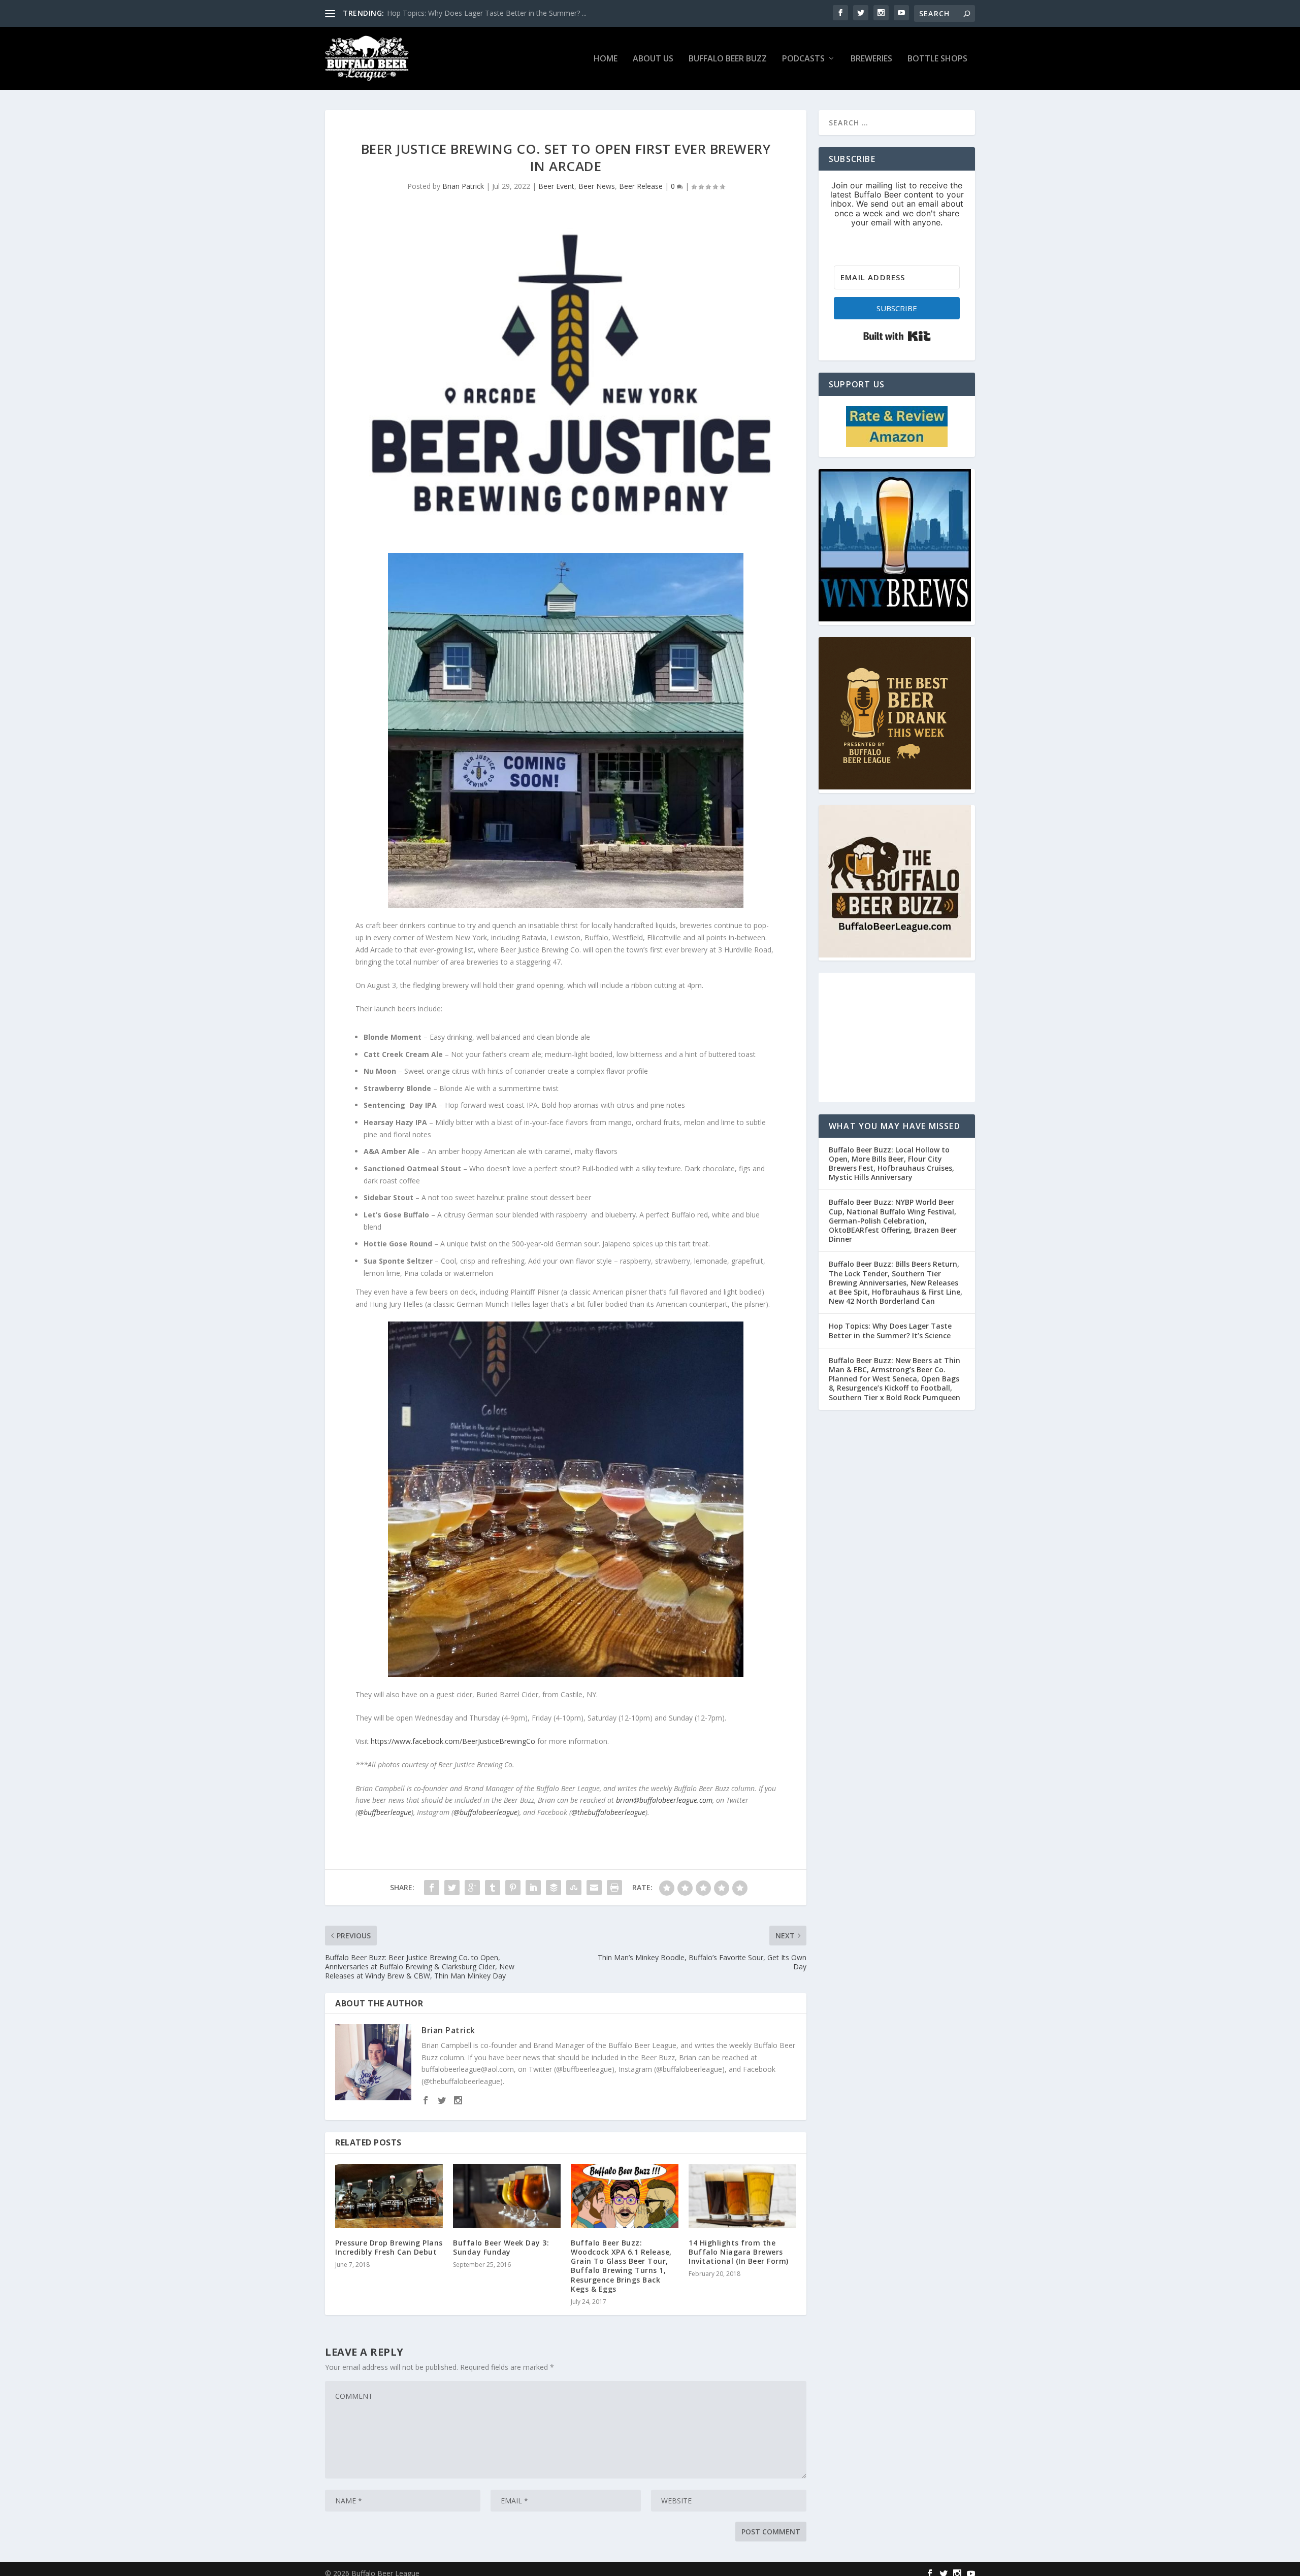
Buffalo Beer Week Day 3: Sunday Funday (501, 2247)
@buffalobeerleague (485, 1812)
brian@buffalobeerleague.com (664, 1800)
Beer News (597, 186)
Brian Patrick (463, 186)
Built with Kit (897, 336)
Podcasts (803, 59)
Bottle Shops (937, 59)
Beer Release (641, 186)
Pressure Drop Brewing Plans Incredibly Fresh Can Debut (389, 2247)
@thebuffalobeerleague (608, 1812)
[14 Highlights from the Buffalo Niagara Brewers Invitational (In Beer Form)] (742, 2196)
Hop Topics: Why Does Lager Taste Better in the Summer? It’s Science (890, 1330)
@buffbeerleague (384, 1812)
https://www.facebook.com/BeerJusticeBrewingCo (453, 1741)
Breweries (871, 59)
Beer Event (556, 186)
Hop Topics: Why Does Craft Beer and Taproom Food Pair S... (489, 13)
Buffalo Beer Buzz (728, 59)
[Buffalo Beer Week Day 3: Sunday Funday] (507, 2196)
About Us (653, 59)
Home (606, 59)
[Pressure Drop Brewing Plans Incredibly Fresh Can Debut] (389, 2196)
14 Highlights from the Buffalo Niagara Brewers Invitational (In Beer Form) (739, 2252)
